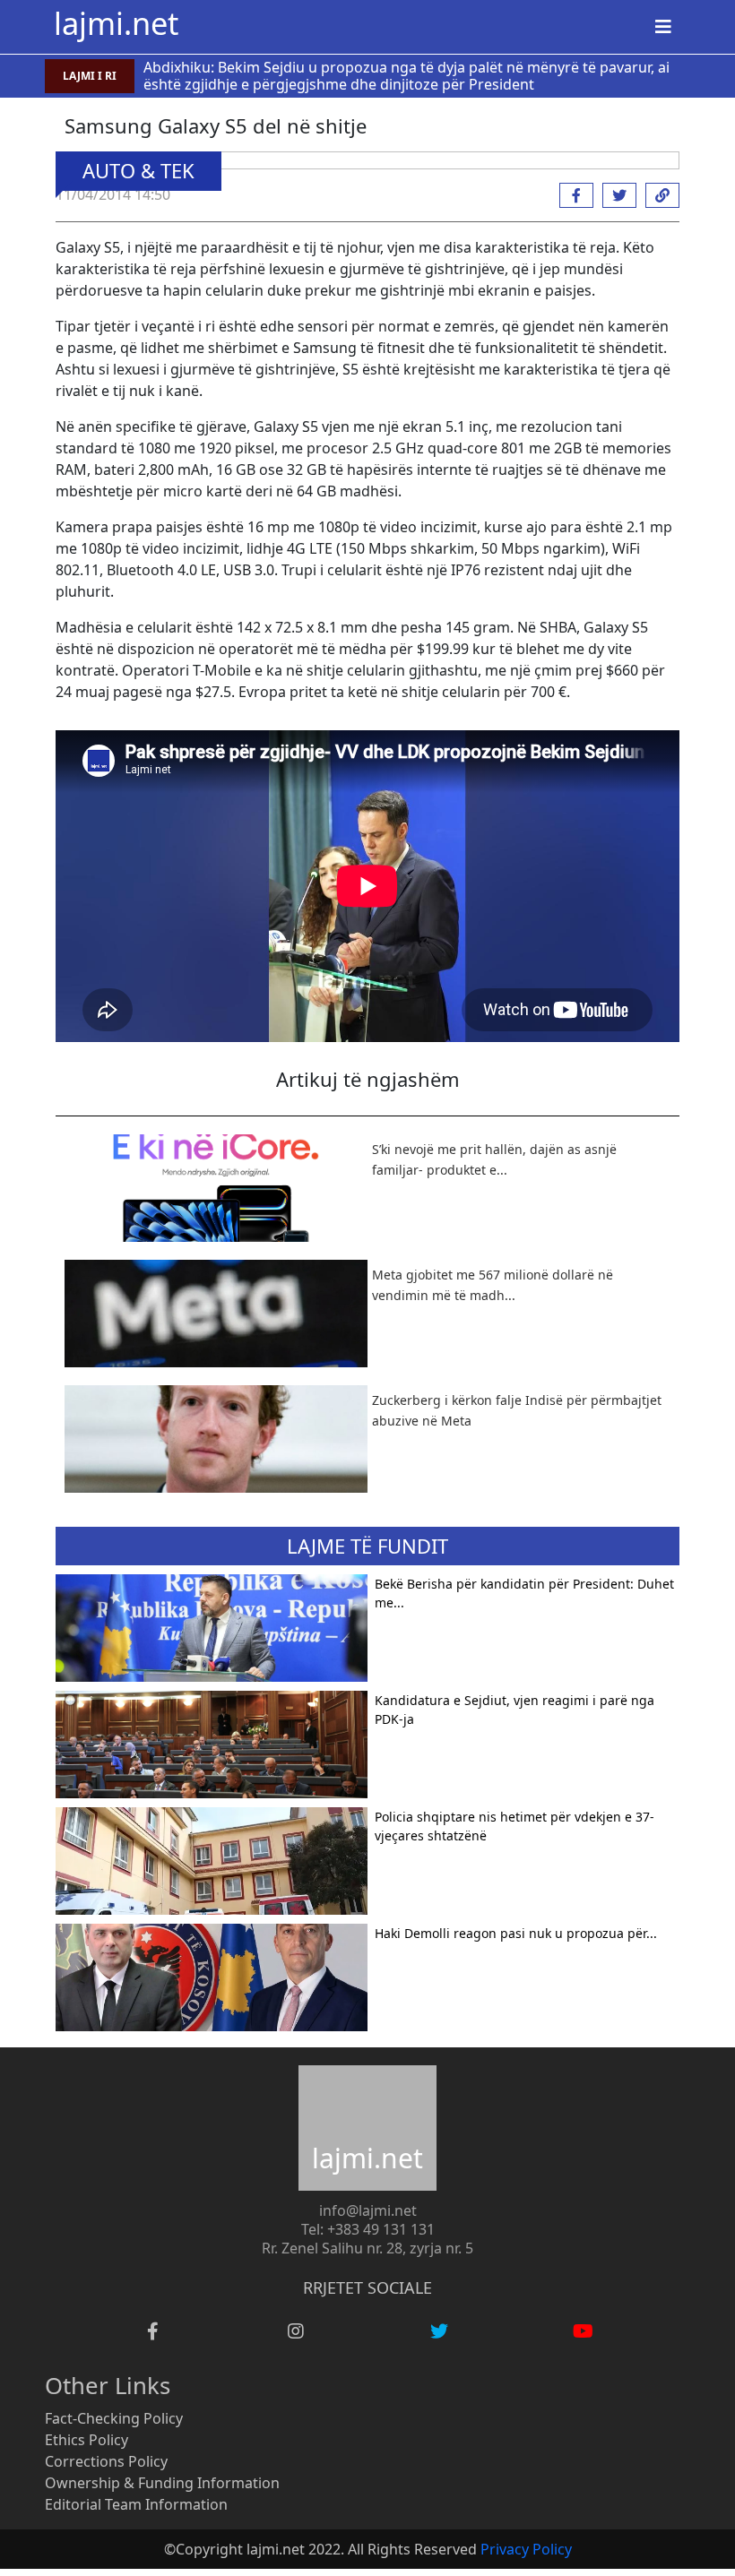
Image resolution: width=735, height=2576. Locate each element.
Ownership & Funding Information (162, 2483)
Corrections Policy (106, 2461)
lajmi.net (116, 23)
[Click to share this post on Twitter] (615, 195)
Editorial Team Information (136, 2504)
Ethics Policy (86, 2440)
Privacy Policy (526, 2549)
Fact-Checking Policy (114, 2418)
